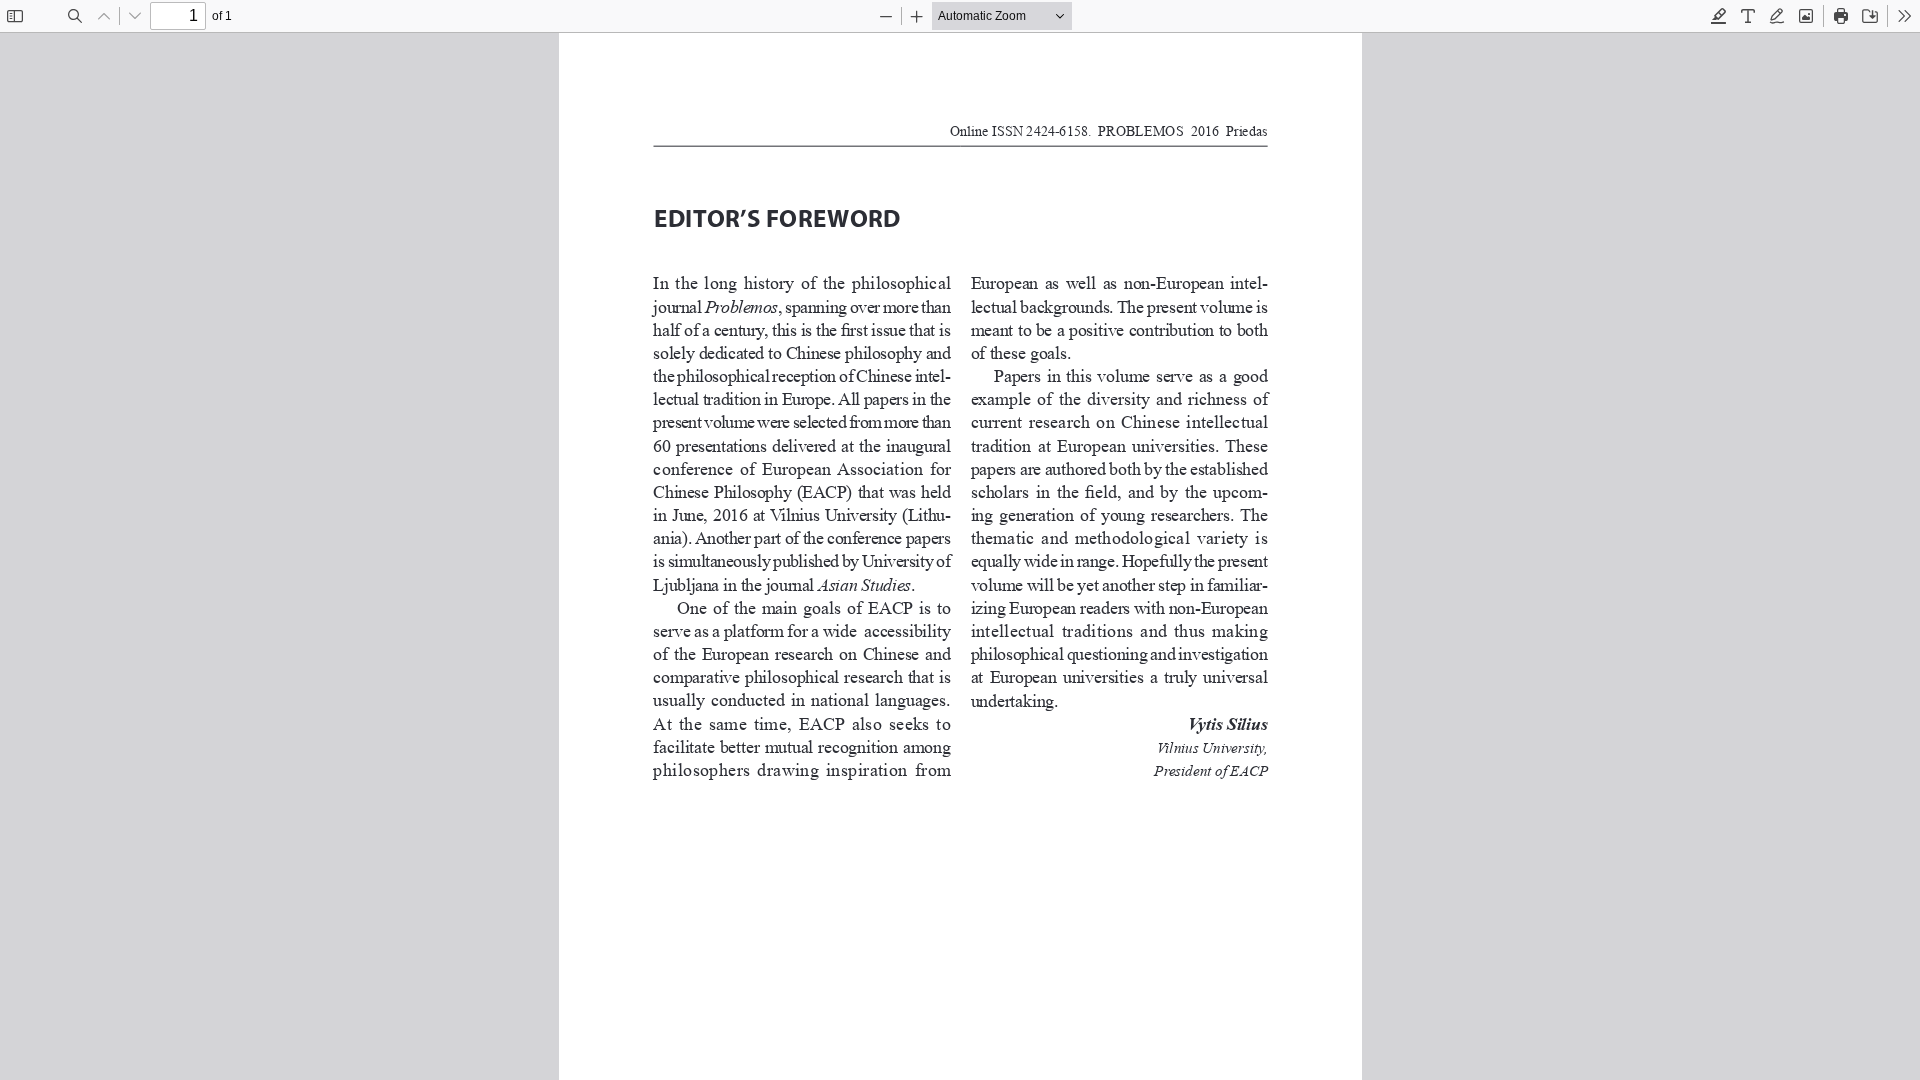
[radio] (1719, 16)
